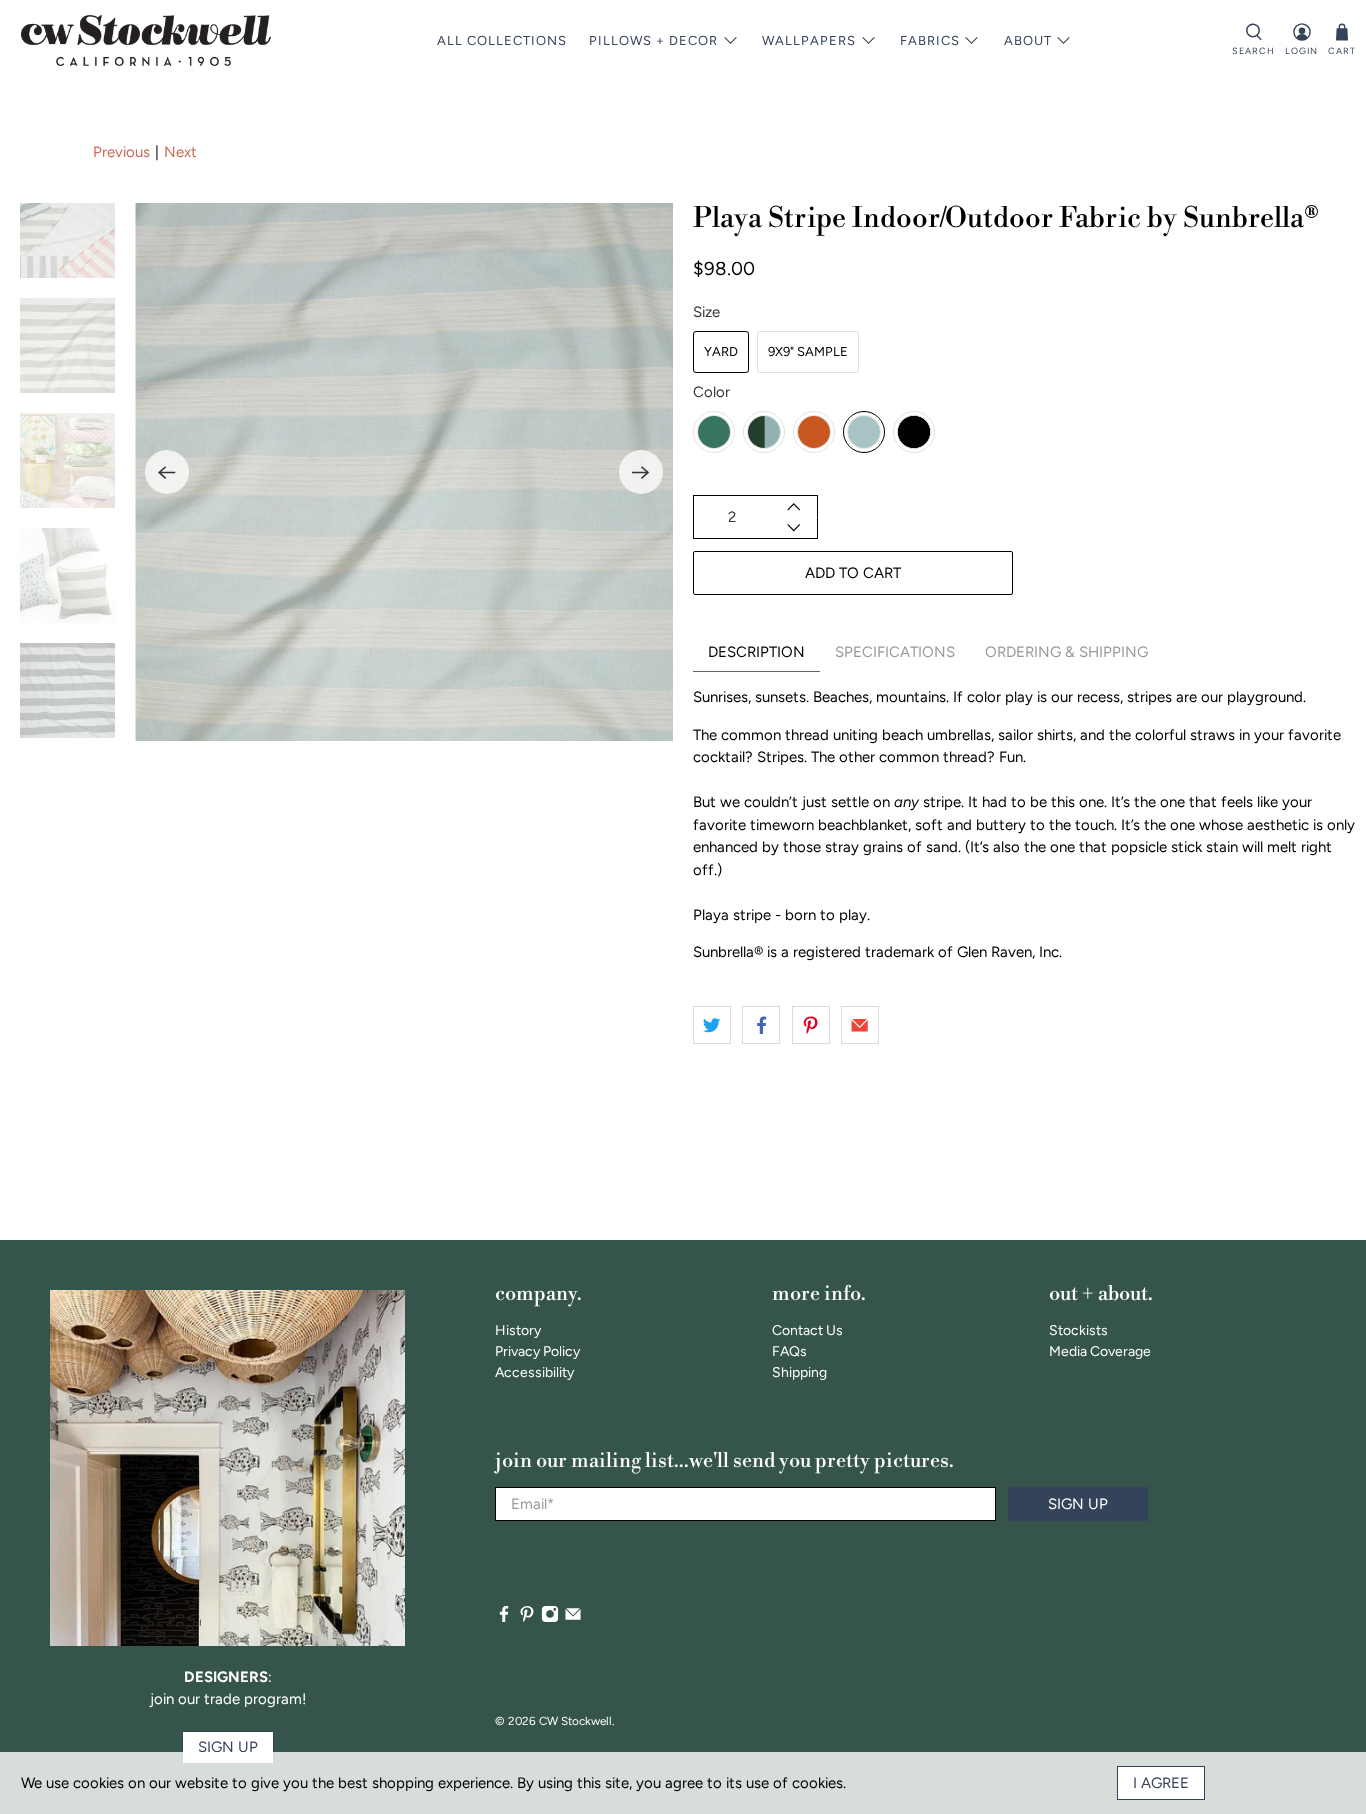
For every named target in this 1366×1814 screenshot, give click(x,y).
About (1028, 40)
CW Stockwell (575, 1721)
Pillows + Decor (653, 40)
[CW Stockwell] (146, 40)
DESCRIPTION (756, 652)
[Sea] (864, 432)
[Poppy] (814, 432)
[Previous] (167, 472)
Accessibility (534, 1372)
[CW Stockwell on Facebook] (504, 1618)
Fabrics (930, 40)
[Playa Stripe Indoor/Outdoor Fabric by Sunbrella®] (404, 472)
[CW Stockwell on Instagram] (550, 1618)
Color (711, 392)
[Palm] (714, 432)
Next (180, 152)
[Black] (914, 432)
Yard (721, 351)
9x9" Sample (808, 351)
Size (706, 312)
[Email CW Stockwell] (573, 1618)
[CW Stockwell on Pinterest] (527, 1618)
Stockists (1078, 1330)
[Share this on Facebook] (761, 1025)
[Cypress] (764, 432)
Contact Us (807, 1330)
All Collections (502, 40)
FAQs (789, 1351)
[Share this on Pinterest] (811, 1025)
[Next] (641, 472)
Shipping (799, 1372)
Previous (121, 152)
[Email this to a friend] (860, 1025)
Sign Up (1078, 1504)
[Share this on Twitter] (712, 1025)
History (518, 1330)
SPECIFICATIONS (895, 652)
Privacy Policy (537, 1351)
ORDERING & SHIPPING (1066, 652)
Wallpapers (809, 40)
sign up (228, 1747)
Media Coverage (1100, 1351)
